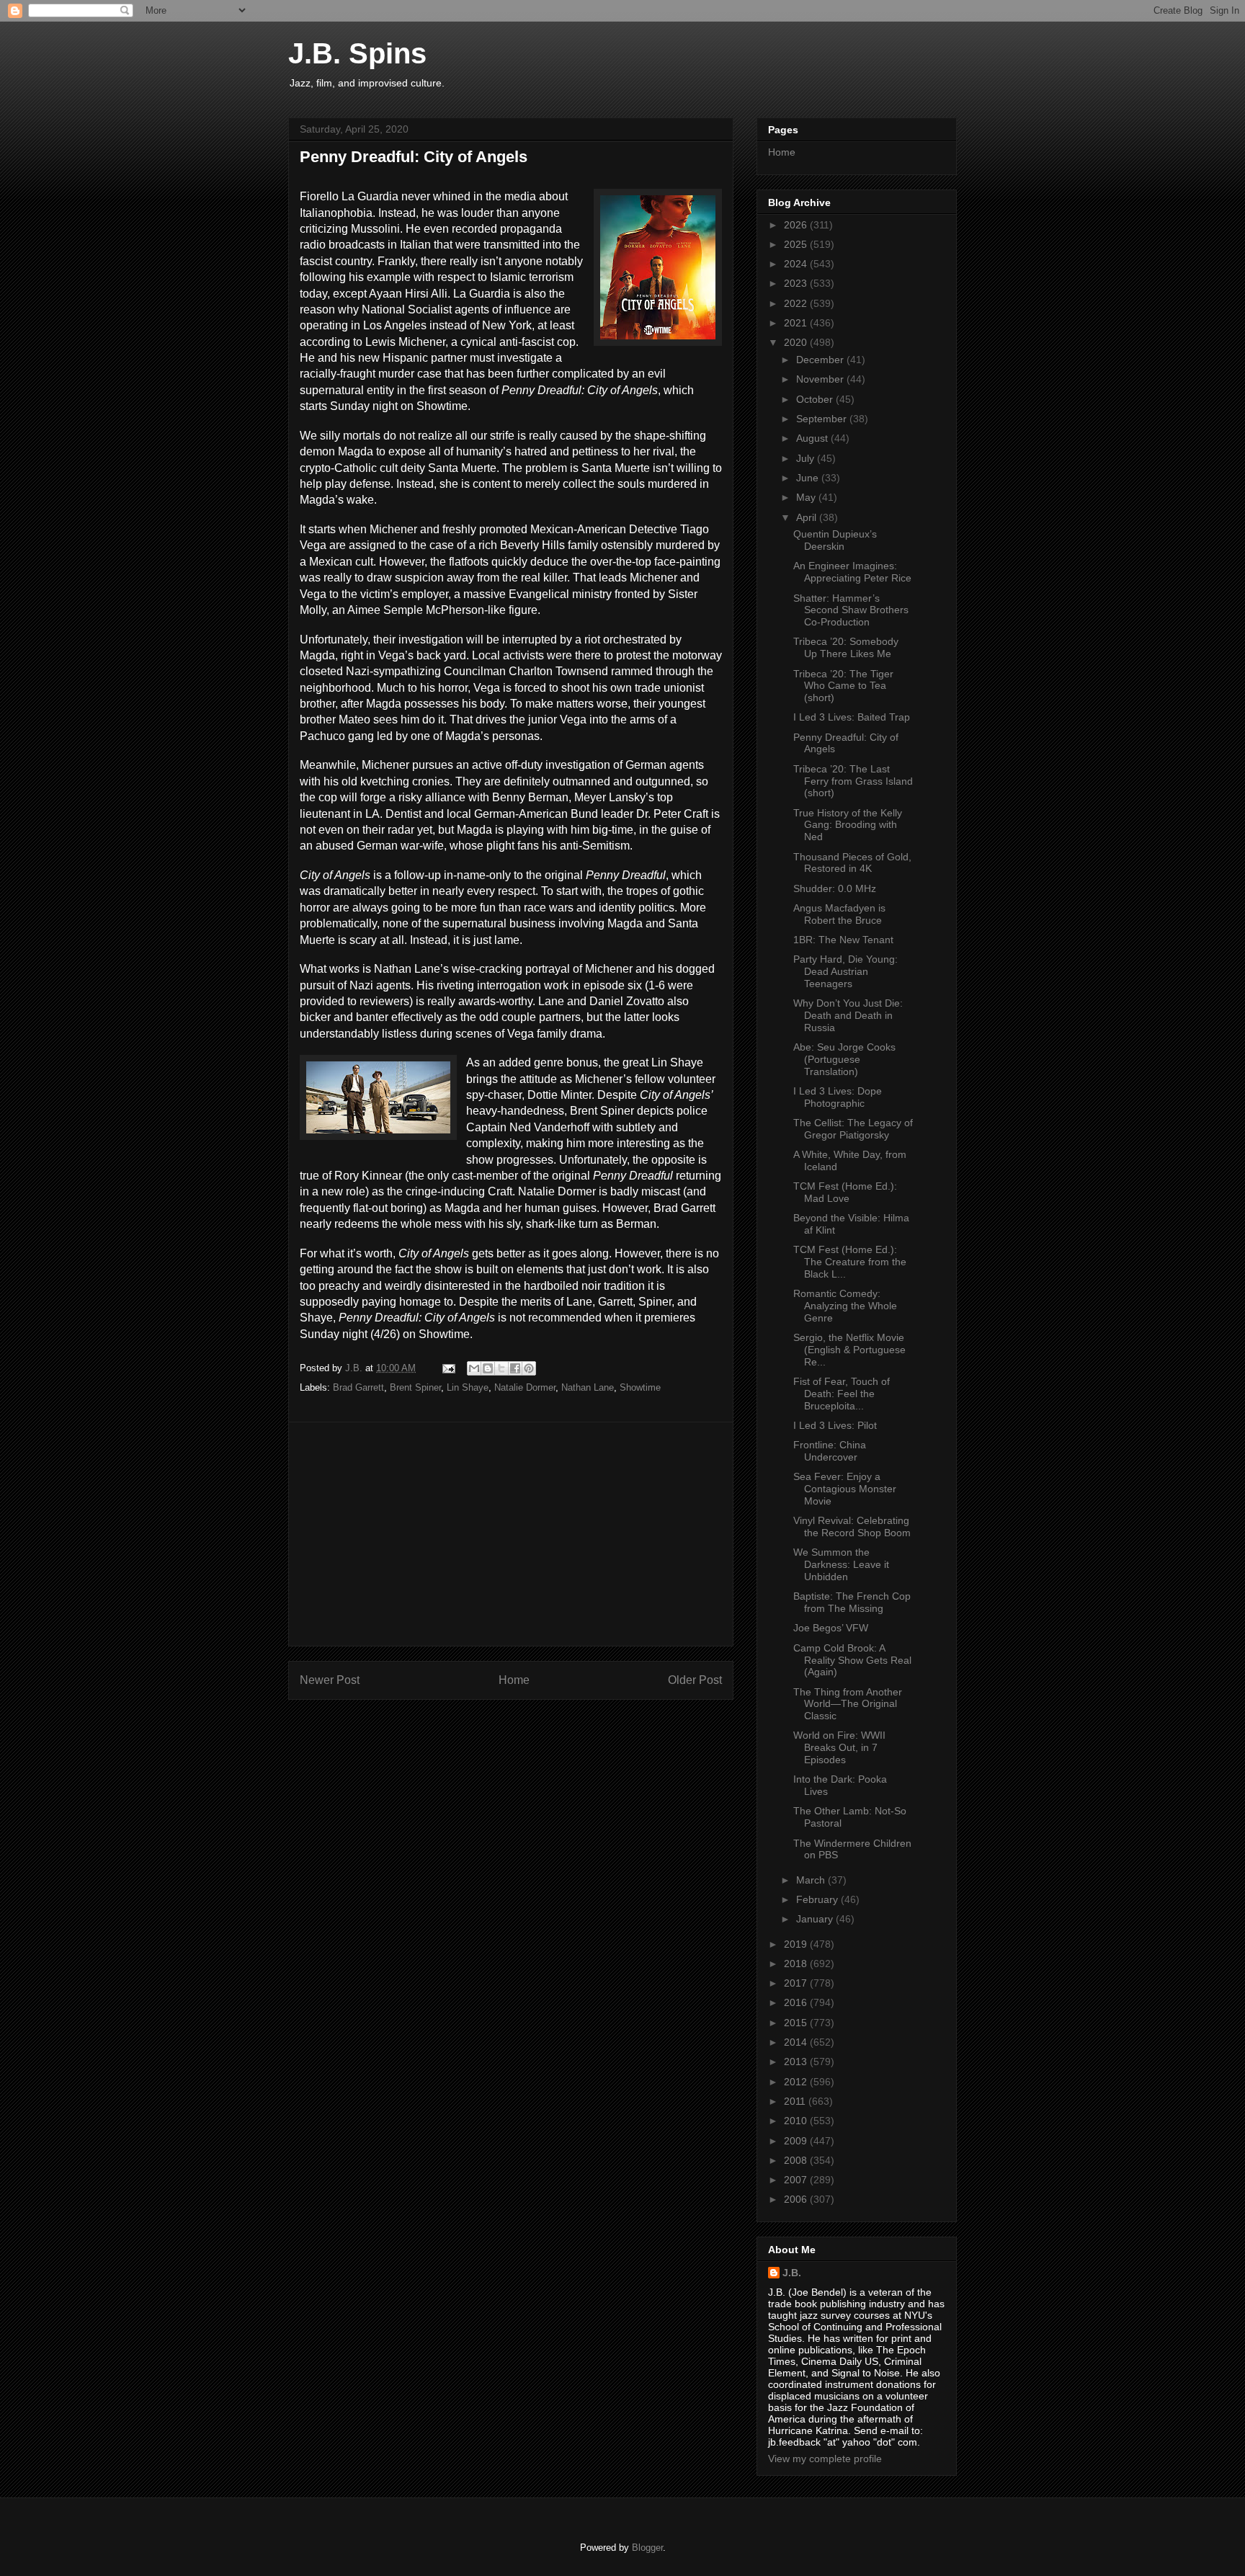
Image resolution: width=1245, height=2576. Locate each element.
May (807, 497)
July (807, 458)
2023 (797, 283)
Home (514, 1680)
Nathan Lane (588, 1387)
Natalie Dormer (525, 1387)
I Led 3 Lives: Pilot (835, 1425)
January (816, 1919)
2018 (797, 1964)
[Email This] (474, 1368)
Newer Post (330, 1680)
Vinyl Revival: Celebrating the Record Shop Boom (852, 1527)
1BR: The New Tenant (843, 940)
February (818, 1899)
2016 (797, 2002)
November (821, 379)
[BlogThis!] (488, 1368)
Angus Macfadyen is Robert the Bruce (839, 914)
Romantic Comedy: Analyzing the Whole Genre (845, 1306)
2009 (797, 2141)
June (809, 478)
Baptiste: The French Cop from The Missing (852, 1602)
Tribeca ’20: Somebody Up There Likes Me (846, 647)
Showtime (640, 1387)
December (821, 360)
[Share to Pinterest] (529, 1368)
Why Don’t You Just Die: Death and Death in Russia (848, 1015)
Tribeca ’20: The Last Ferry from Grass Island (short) (853, 781)
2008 (797, 2160)
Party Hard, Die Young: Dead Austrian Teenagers (845, 971)
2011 (796, 2101)
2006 (797, 2199)
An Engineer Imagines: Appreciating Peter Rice (852, 572)
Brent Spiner (415, 1387)
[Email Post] (448, 1368)
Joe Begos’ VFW (831, 1628)
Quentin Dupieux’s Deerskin (835, 540)
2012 (797, 2082)
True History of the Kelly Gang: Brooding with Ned (848, 825)
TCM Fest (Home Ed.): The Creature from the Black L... (850, 1262)
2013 (797, 2062)
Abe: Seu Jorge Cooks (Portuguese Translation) (844, 1059)
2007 (797, 2180)
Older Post (695, 1680)
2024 (797, 264)
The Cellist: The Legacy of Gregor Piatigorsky (853, 1129)
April (808, 517)
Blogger (647, 2548)
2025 (797, 244)
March (812, 1880)
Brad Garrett (358, 1387)
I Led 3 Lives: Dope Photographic (838, 1097)
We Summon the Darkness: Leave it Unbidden (841, 1564)
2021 (797, 323)
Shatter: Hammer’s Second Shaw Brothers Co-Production (851, 610)
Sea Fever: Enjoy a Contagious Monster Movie (845, 1489)
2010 (797, 2121)
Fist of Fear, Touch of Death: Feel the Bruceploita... (842, 1394)
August (813, 438)
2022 (797, 303)
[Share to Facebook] (515, 1368)
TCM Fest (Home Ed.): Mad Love (845, 1192)
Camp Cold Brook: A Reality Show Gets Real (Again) (852, 1660)
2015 (797, 2023)
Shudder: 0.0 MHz (835, 888)
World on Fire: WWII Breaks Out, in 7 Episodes (839, 1747)
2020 (797, 342)
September (823, 419)
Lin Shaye (468, 1387)
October (816, 399)
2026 (797, 225)
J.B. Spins (357, 53)
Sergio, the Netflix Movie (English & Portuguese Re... (849, 1350)
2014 (797, 2042)
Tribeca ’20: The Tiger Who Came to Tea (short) (843, 686)
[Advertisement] (511, 1534)
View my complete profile (825, 2459)
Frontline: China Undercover (830, 1451)
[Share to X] (501, 1368)
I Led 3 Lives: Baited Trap (852, 717)
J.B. (792, 2273)
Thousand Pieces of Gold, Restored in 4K (852, 863)
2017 (797, 1983)
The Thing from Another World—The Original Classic (848, 1704)
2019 (797, 1944)
